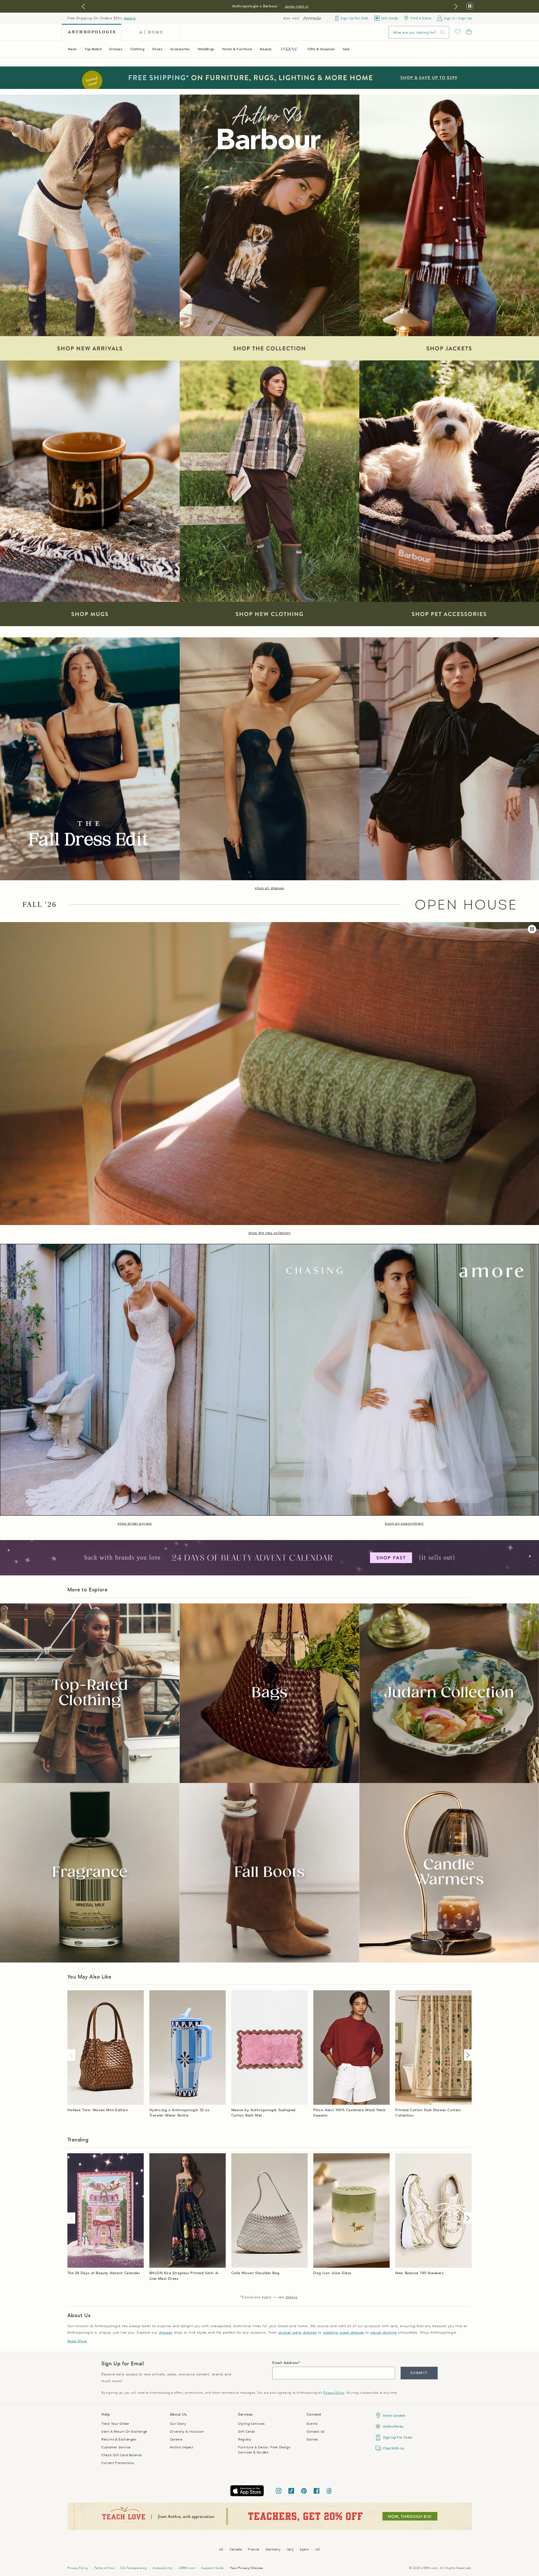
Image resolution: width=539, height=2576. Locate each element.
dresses (166, 2333)
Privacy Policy (334, 2393)
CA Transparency (133, 2568)
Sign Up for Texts (398, 2437)
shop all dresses (269, 888)
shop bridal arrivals (135, 1523)
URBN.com (187, 2568)
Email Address (285, 2363)
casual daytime (383, 2333)
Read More (77, 2341)
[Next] (467, 2055)
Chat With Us (393, 2448)
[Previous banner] (83, 6)
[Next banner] (456, 6)
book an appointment (404, 1523)
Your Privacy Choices (246, 2568)
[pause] (532, 929)
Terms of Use (104, 2568)
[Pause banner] (470, 6)
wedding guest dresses (343, 2333)
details (130, 18)
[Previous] (72, 2055)
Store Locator (394, 2416)
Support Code (213, 2568)
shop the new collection (270, 1233)
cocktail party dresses (297, 2333)
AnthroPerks (393, 2426)
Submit (419, 2373)
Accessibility (163, 2568)
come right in (297, 6)
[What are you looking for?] (442, 32)
